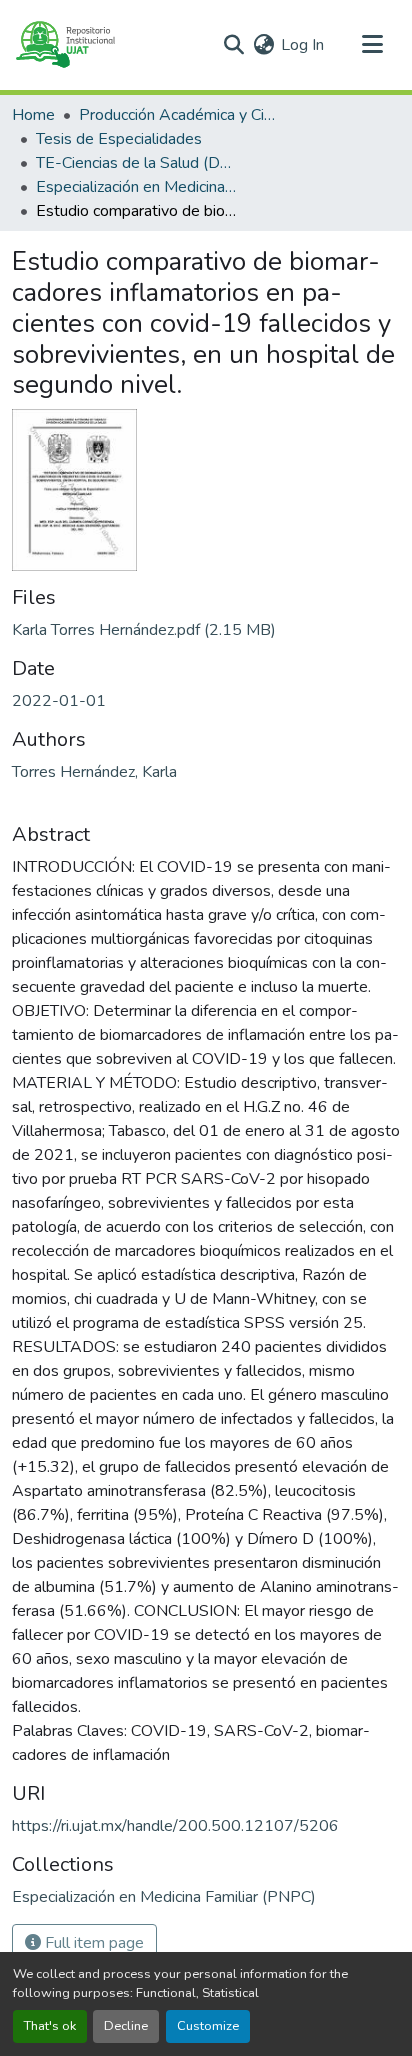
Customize (208, 2026)
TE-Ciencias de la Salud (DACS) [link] (136, 163)
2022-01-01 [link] (59, 701)
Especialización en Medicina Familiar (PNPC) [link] (136, 187)
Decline (126, 2026)
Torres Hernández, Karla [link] (94, 772)
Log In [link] (302, 45)
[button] (64, 45)
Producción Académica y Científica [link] (179, 115)
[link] (206, 630)
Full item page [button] (92, 1943)
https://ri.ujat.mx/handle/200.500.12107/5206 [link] (175, 1826)
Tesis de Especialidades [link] (119, 139)
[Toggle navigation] (372, 45)
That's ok (50, 2026)
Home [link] (33, 115)
